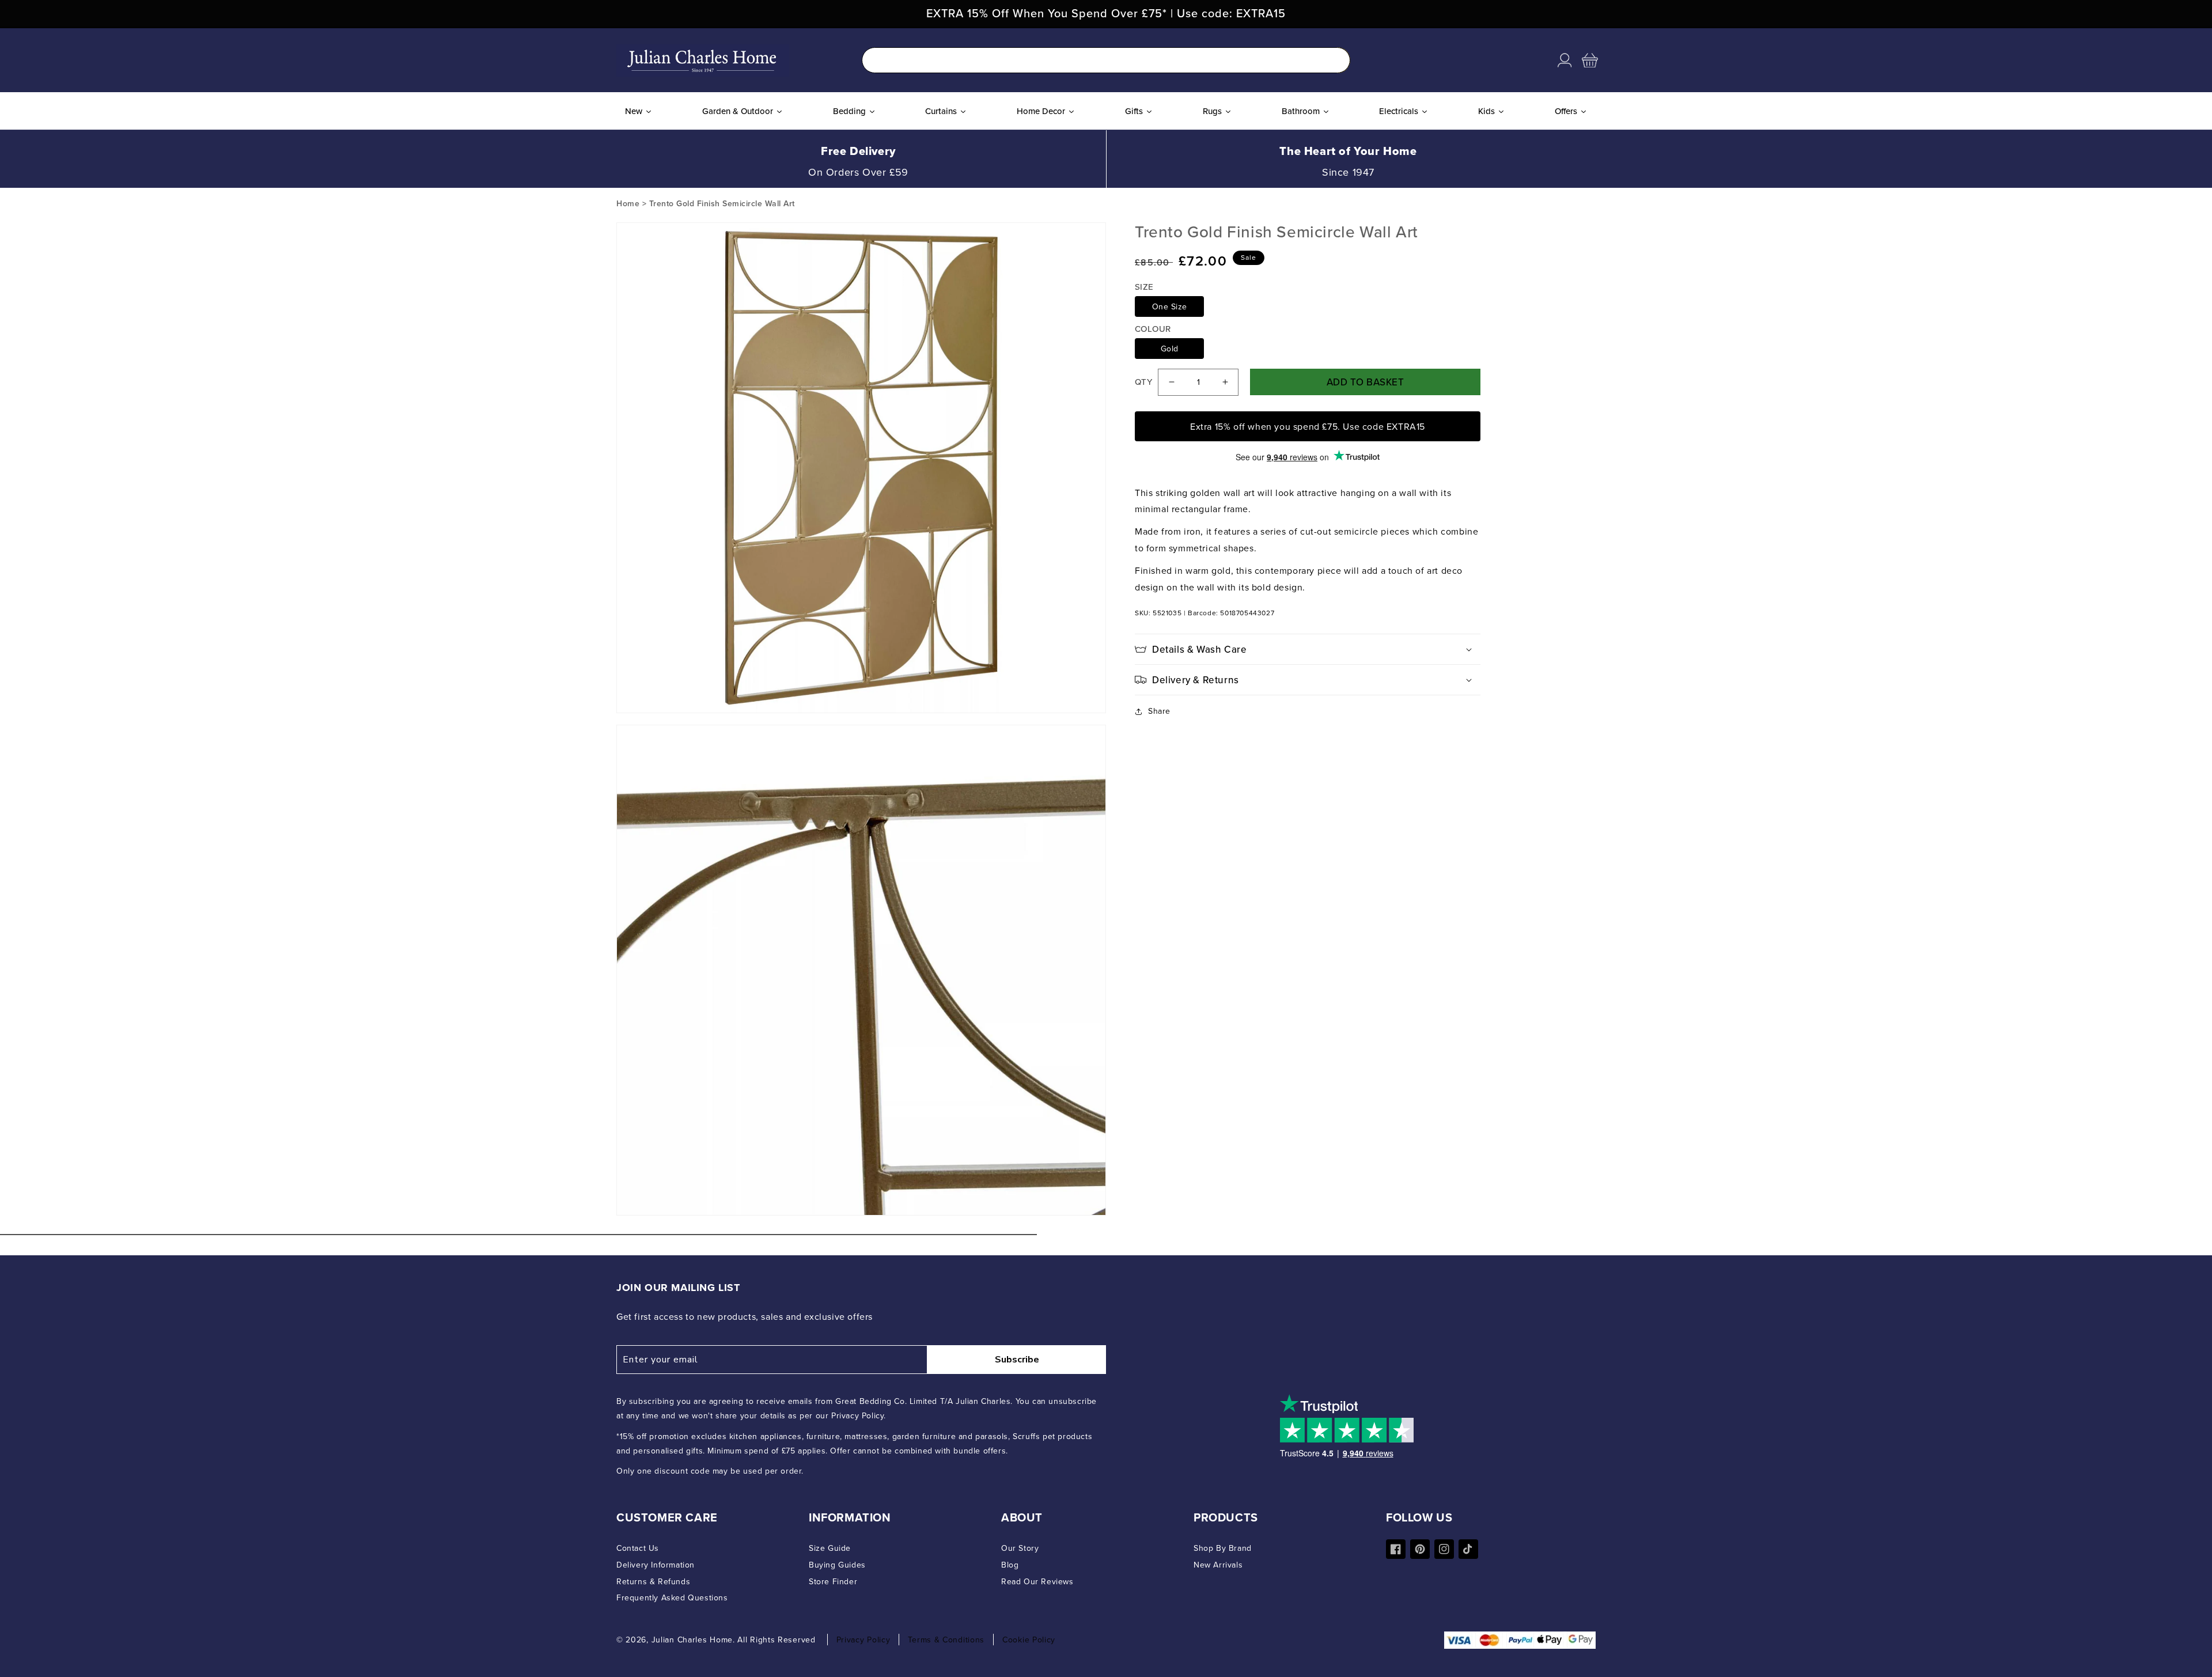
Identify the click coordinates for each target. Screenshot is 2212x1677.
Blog (1010, 1565)
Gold (1170, 349)
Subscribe (1017, 1360)
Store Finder (833, 1581)
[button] (1590, 60)
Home (628, 203)
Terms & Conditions (946, 1640)
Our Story (1020, 1548)
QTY (1143, 382)
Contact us (638, 1548)
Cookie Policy (1029, 1640)
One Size (1170, 306)
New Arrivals (1218, 1565)
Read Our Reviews (1037, 1581)
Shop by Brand (1223, 1548)
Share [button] (1159, 711)
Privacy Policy (863, 1640)
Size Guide (830, 1548)
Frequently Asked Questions (672, 1597)
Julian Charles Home (692, 1640)
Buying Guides (837, 1565)
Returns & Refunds (653, 1581)
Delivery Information (656, 1565)
